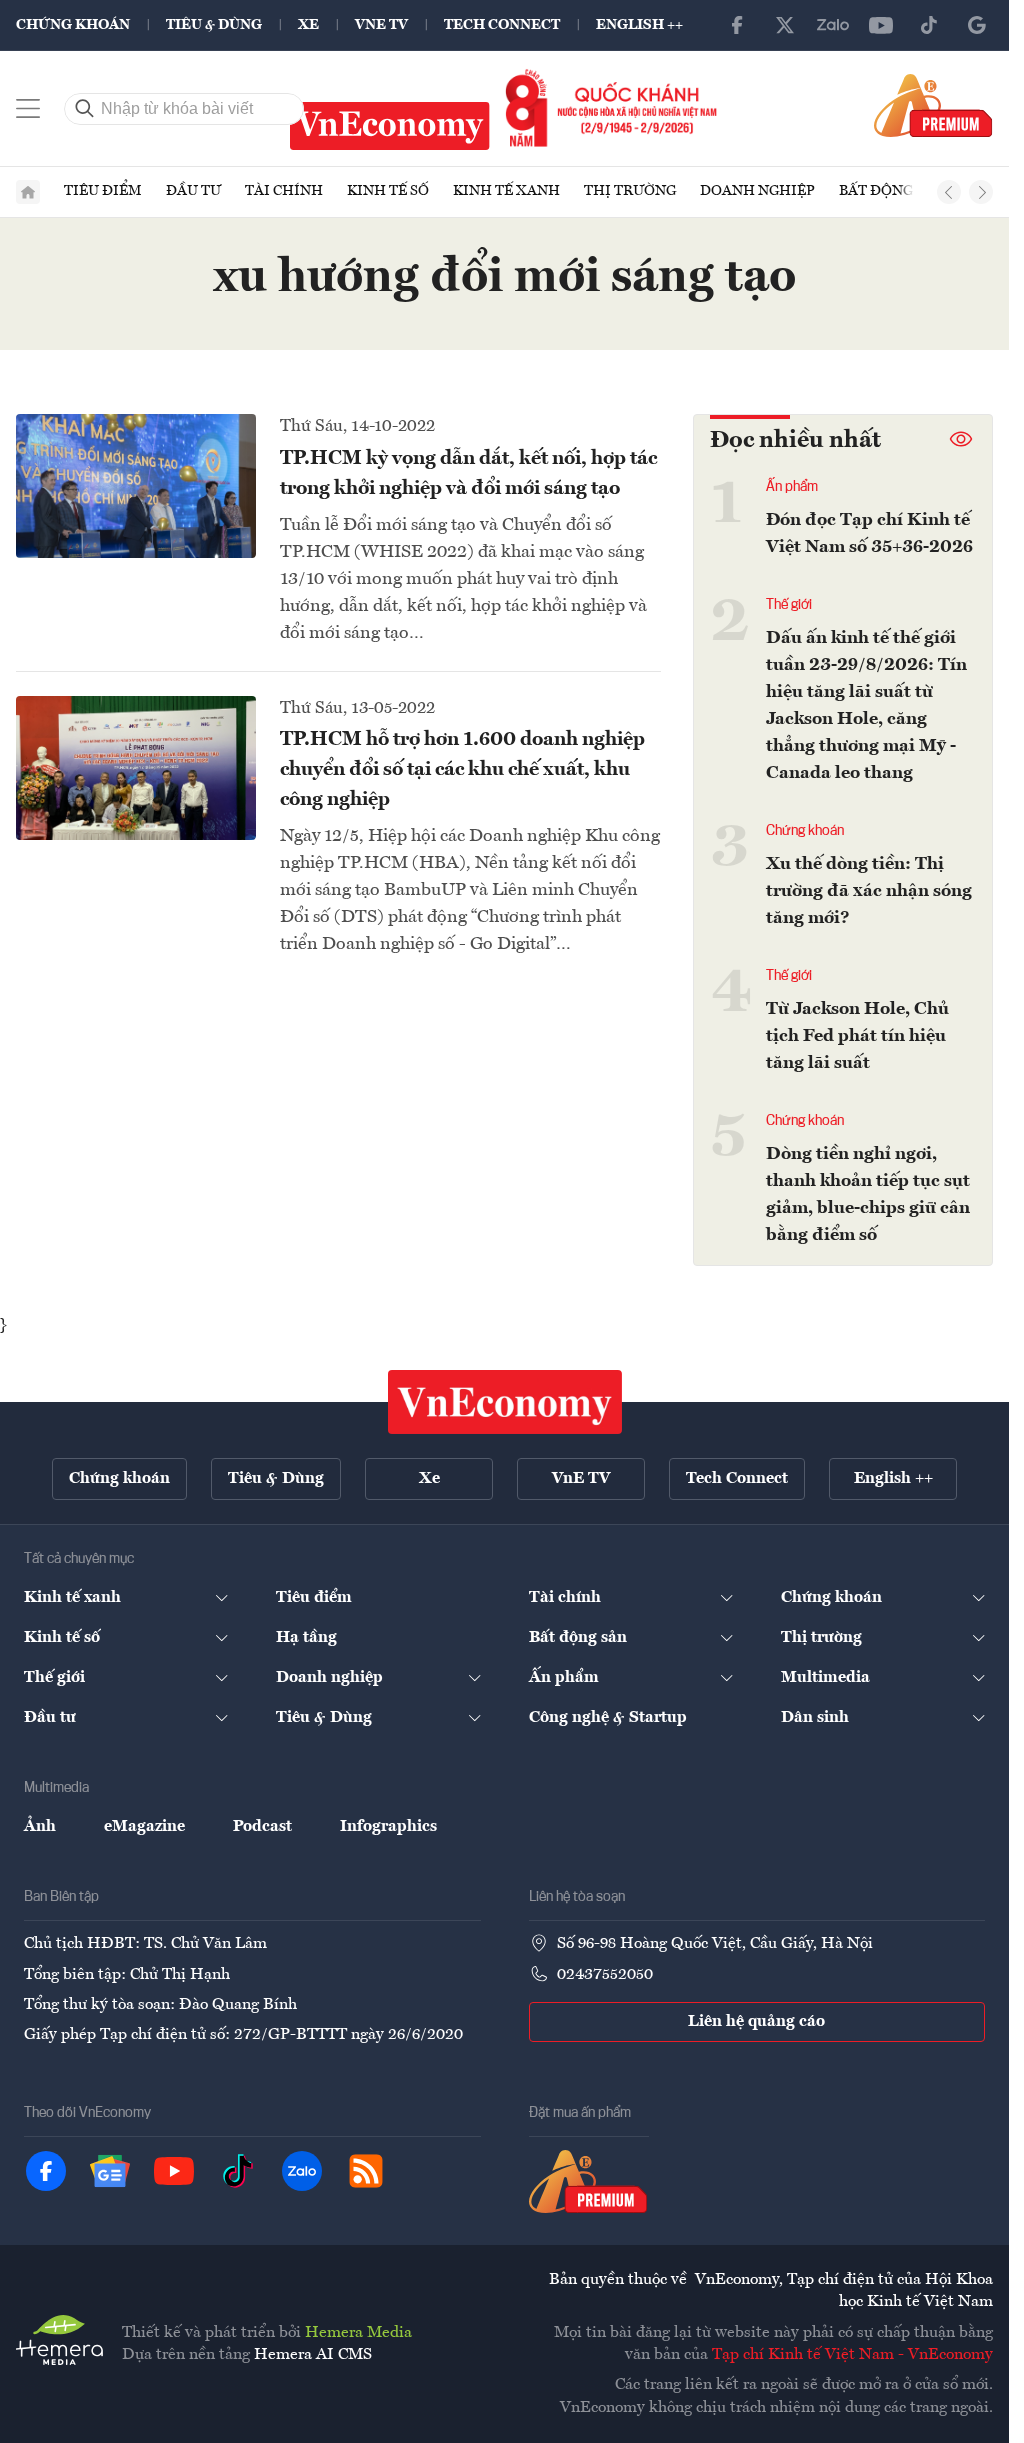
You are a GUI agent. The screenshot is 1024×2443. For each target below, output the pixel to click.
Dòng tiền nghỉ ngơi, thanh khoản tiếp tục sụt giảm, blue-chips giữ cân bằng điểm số (868, 1194)
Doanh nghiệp (757, 191)
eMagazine (144, 1827)
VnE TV (381, 25)
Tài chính (284, 191)
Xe (308, 25)
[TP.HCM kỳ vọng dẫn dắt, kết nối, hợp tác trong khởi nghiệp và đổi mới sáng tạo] (136, 486)
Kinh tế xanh (506, 191)
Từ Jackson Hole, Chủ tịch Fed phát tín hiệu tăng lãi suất (857, 1036)
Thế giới (789, 605)
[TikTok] (929, 25)
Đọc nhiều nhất (795, 441)
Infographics (388, 1827)
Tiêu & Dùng (214, 25)
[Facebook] (737, 25)
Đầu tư (193, 191)
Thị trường (630, 191)
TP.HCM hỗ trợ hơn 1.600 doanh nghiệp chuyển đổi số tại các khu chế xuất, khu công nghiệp (462, 770)
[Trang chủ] (28, 192)
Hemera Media (358, 2333)
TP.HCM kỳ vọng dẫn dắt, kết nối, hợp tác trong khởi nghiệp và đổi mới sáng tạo (468, 474)
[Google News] (977, 25)
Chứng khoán (73, 25)
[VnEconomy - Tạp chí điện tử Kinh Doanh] (505, 1402)
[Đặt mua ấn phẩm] (933, 105)
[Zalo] (833, 25)
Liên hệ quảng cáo (756, 2022)
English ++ (639, 25)
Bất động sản (892, 191)
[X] (785, 25)
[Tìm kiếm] (85, 109)
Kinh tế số (388, 191)
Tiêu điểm (103, 191)
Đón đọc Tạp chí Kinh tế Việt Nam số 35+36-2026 (869, 533)
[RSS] (366, 2171)
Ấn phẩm (792, 487)
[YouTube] (881, 25)
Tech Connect (502, 25)
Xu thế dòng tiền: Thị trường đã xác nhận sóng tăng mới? (869, 891)
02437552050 (605, 1975)
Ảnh (40, 1827)
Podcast (262, 1827)
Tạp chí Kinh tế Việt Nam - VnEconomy (852, 2355)
